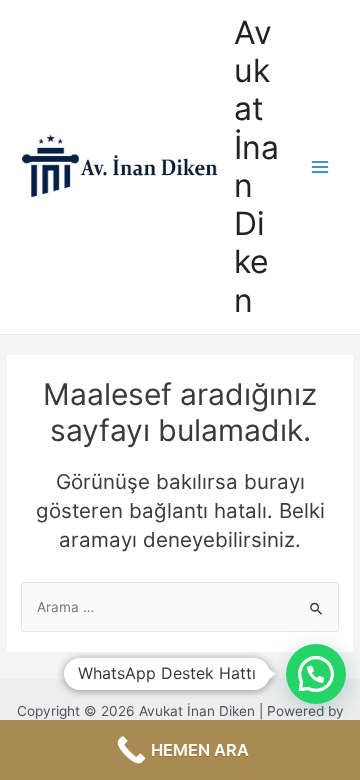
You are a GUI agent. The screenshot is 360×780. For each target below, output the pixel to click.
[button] (316, 674)
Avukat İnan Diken (256, 166)
